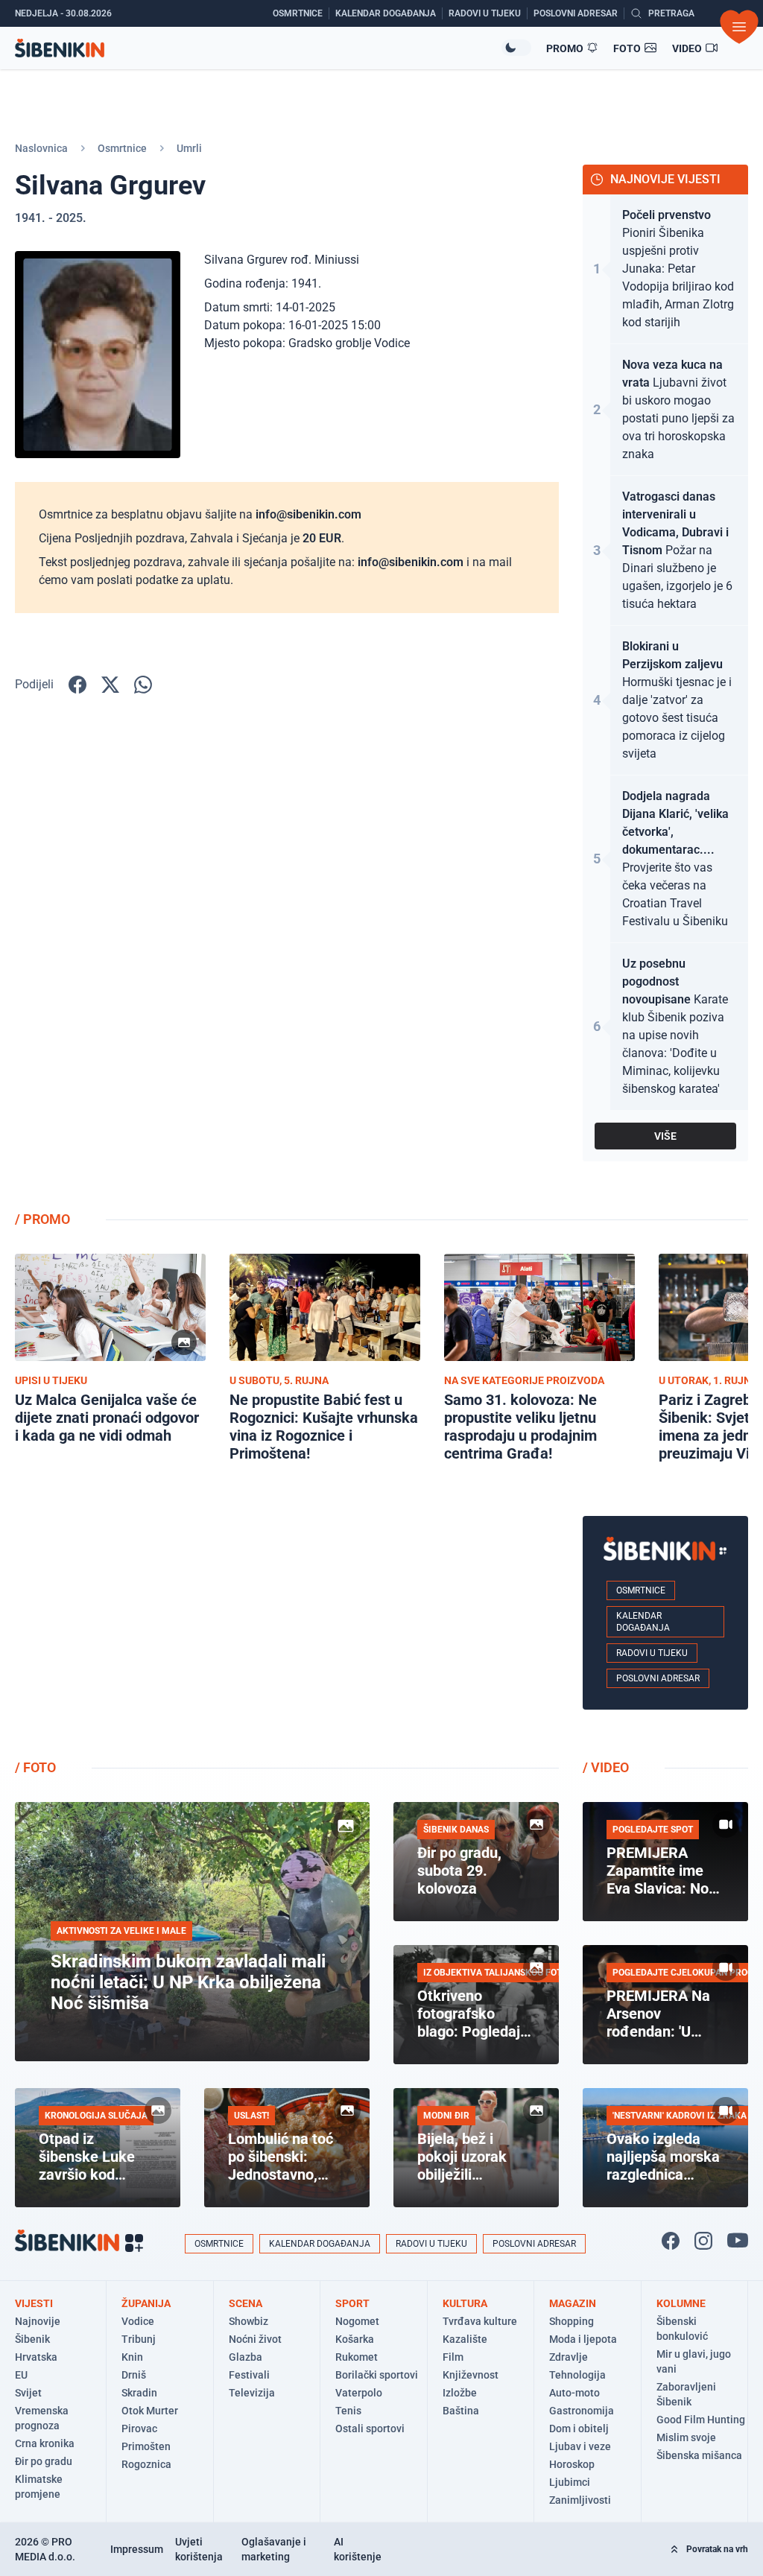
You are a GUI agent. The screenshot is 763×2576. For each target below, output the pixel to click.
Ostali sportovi (370, 2429)
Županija (146, 2303)
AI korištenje (358, 2549)
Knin (132, 2357)
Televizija (252, 2393)
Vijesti (34, 2303)
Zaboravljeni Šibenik (686, 2394)
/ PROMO (42, 1219)
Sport (352, 2303)
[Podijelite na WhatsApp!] (143, 685)
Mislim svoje (686, 2437)
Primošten (146, 2446)
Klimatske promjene (39, 2487)
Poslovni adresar (658, 1678)
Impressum (137, 2549)
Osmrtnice (122, 148)
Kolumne (681, 2303)
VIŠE (665, 1136)
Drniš (134, 2375)
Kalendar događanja (643, 1622)
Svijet (28, 2393)
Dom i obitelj (579, 2429)
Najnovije (38, 2321)
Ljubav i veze (580, 2446)
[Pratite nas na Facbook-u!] (671, 2241)
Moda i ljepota (583, 2339)
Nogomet (357, 2321)
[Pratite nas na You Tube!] (738, 2241)
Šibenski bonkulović (682, 2329)
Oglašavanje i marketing (274, 2549)
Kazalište (465, 2339)
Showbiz (248, 2321)
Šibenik (32, 2339)
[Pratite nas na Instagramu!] (703, 2241)
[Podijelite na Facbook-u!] (77, 685)
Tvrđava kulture (480, 2321)
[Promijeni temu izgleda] (516, 48)
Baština (461, 2411)
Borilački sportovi (377, 2375)
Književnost (471, 2375)
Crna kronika (45, 2443)
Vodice (138, 2321)
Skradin (139, 2393)
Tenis (348, 2411)
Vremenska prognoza (42, 2418)
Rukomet (357, 2357)
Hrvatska (36, 2357)
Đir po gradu (44, 2461)
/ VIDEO (606, 1767)
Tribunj (139, 2339)
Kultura (465, 2303)
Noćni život (255, 2339)
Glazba (246, 2357)
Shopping (572, 2321)
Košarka (355, 2339)
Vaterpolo (359, 2393)
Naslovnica (41, 148)
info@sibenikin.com (308, 514)
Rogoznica (146, 2464)
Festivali (249, 2375)
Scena (246, 2303)
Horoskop (572, 2464)
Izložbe (460, 2393)
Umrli (189, 148)
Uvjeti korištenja (199, 2549)
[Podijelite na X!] (110, 685)
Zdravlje (569, 2357)
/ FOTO (35, 1767)
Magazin (573, 2303)
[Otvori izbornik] (739, 27)
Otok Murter (150, 2411)
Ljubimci (570, 2482)
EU (21, 2375)
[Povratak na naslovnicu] (258, 48)
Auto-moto (574, 2393)
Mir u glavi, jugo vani (694, 2361)
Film (453, 2357)
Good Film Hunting (701, 2420)
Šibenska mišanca (699, 2455)
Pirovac (139, 2429)
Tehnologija (577, 2375)
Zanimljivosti (580, 2500)
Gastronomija (582, 2411)
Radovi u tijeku (652, 1653)
